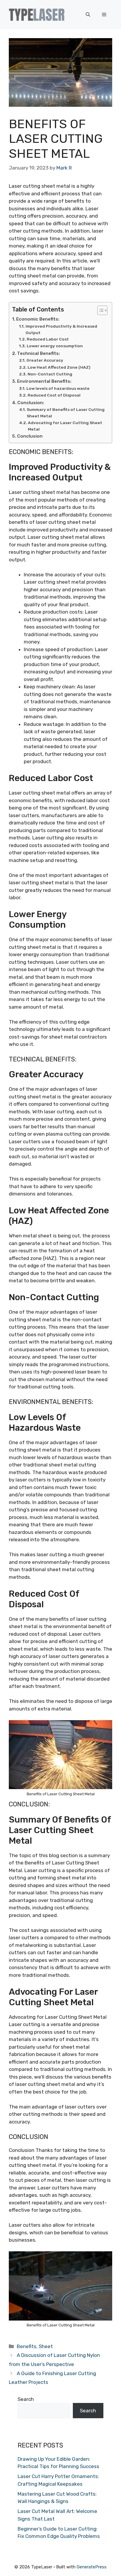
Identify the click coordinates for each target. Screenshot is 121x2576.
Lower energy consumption (55, 346)
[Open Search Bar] (88, 15)
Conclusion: (31, 403)
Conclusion (30, 436)
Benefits (27, 2346)
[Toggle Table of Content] (99, 310)
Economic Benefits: (38, 319)
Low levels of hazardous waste (58, 388)
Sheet (46, 2346)
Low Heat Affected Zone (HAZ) (59, 367)
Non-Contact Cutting (50, 374)
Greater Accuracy (45, 360)
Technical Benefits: (38, 353)
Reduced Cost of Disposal (54, 395)
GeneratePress (92, 2567)
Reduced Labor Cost (48, 339)
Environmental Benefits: (44, 381)
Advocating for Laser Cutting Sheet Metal (65, 426)
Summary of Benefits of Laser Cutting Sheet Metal (66, 413)
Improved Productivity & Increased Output (61, 329)
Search (26, 2399)
